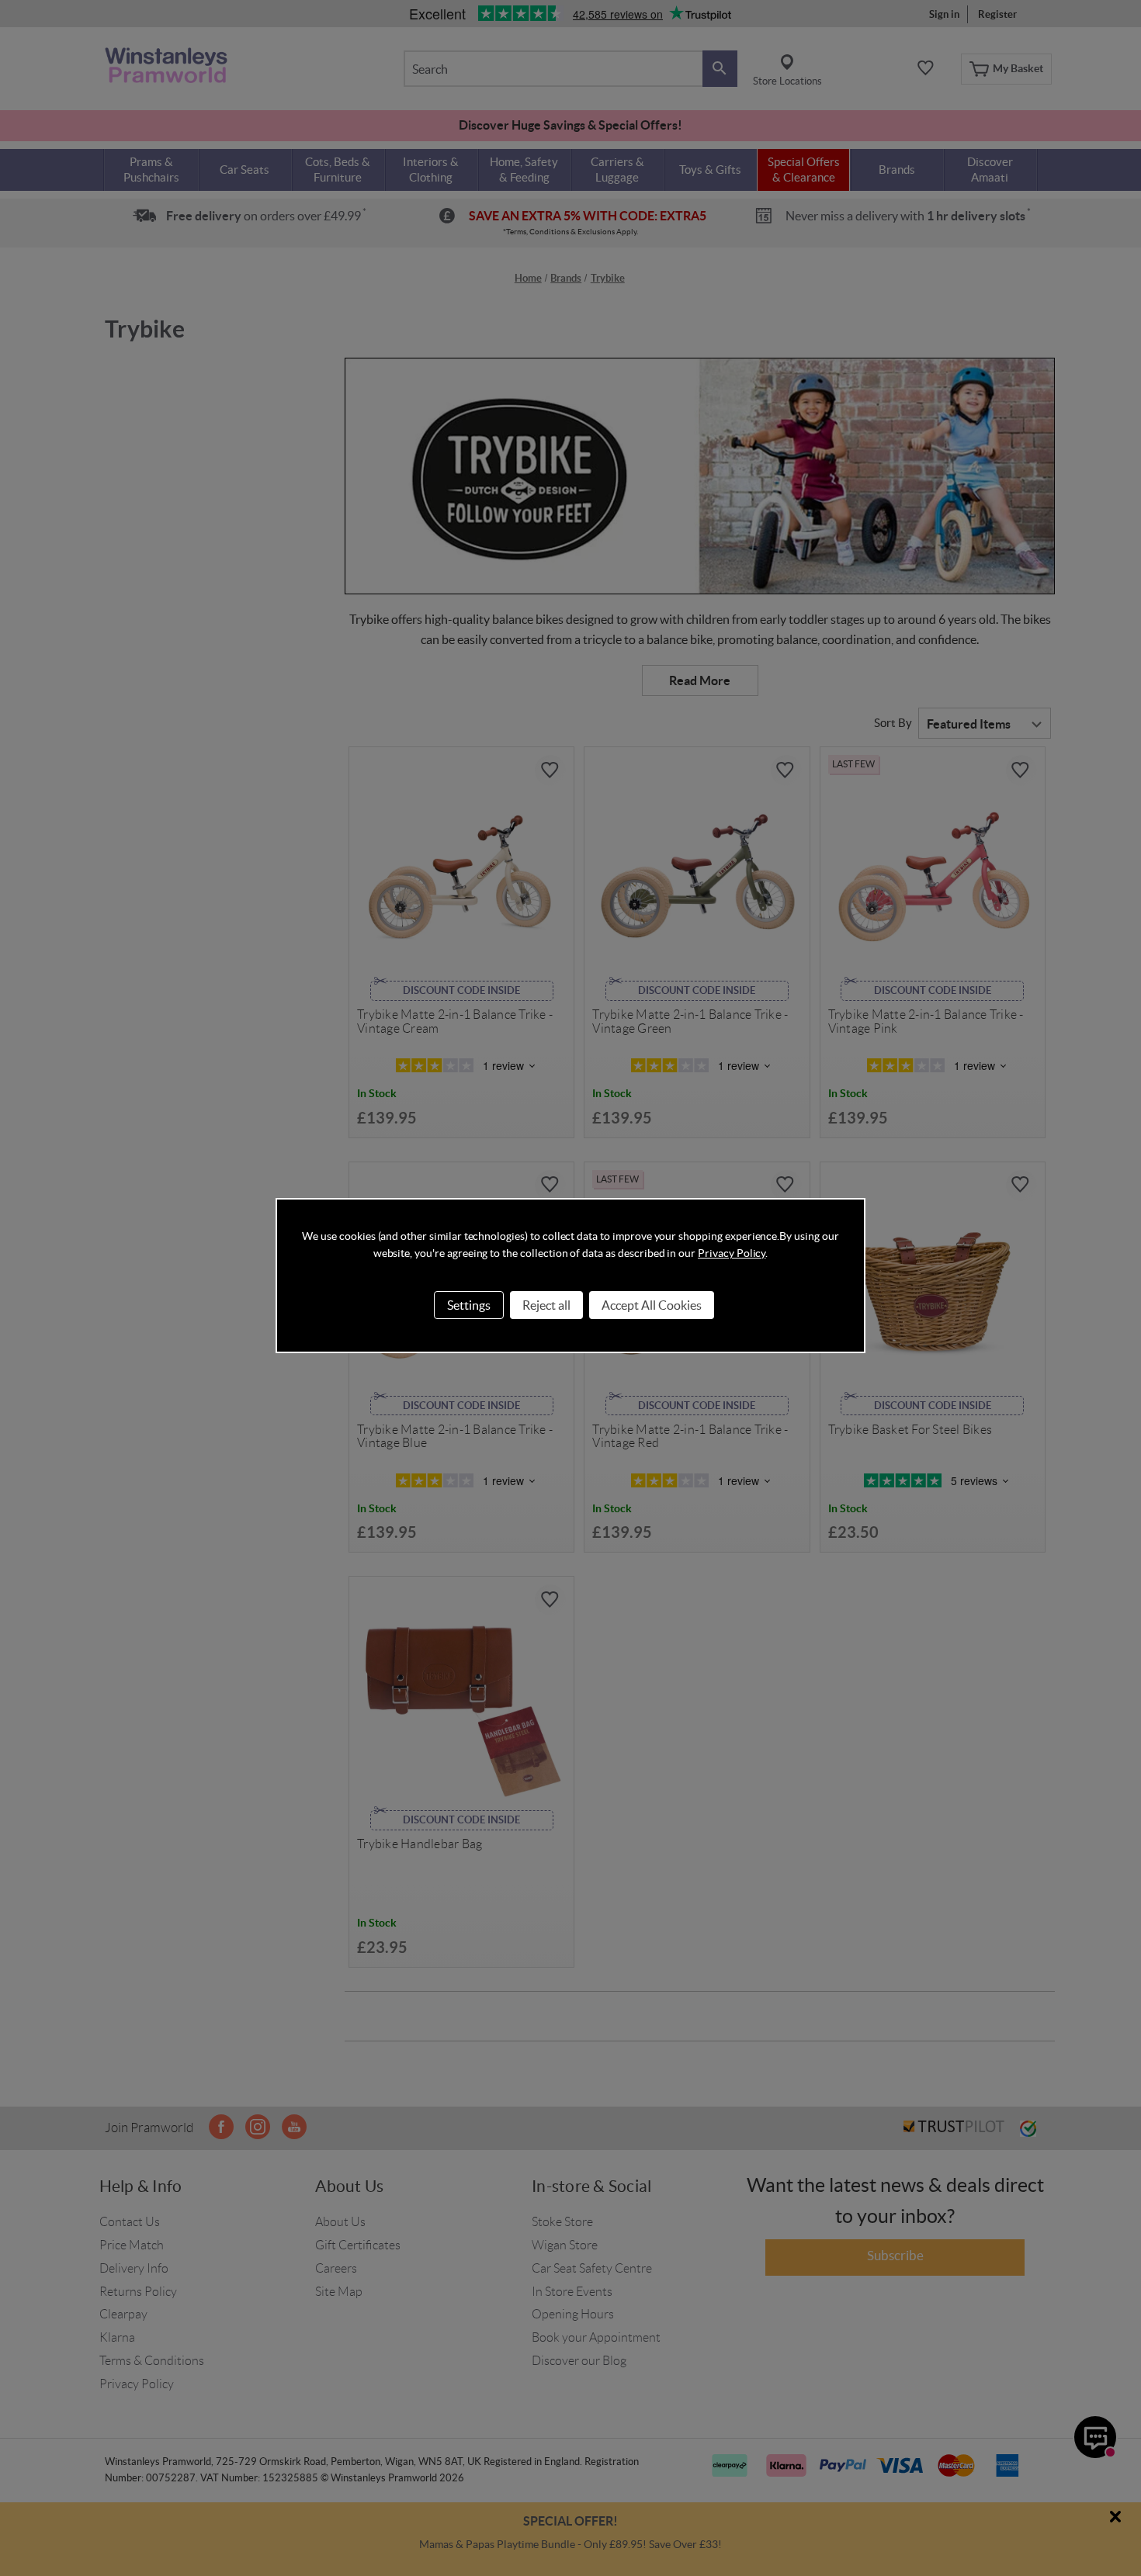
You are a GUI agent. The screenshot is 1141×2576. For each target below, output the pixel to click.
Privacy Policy (732, 1253)
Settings (469, 1305)
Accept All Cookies (652, 1305)
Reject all (546, 1305)
